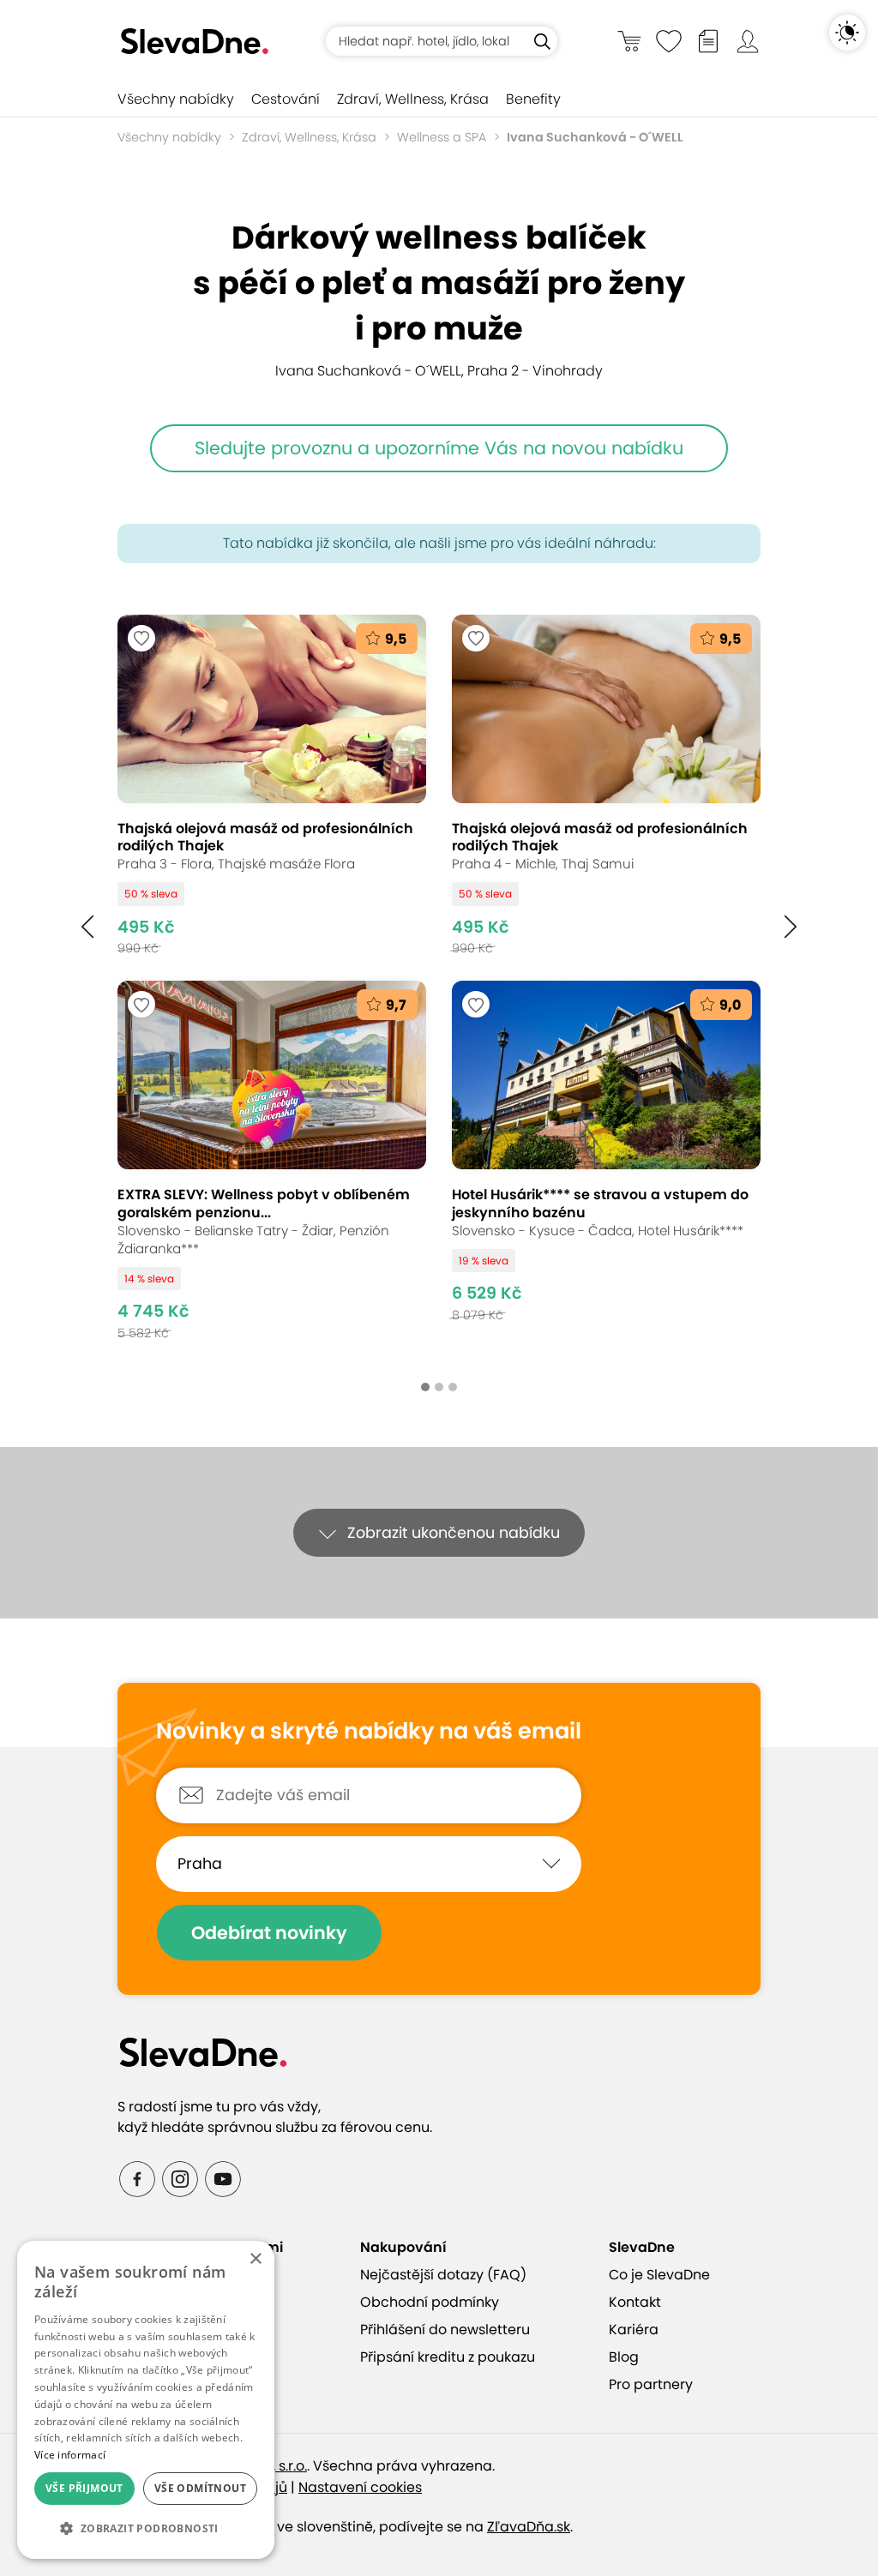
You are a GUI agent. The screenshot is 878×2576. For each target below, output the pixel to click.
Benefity (533, 99)
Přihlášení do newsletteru (445, 2330)
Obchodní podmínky (430, 2302)
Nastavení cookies (360, 2487)
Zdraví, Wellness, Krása (413, 99)
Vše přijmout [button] (84, 2488)
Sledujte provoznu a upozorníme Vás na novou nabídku (439, 448)
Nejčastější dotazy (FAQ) (443, 2275)
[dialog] (146, 2400)
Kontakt (635, 2302)
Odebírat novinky (269, 1933)
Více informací (70, 2455)
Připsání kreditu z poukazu (448, 2357)
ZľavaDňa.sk (529, 2527)
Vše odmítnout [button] (200, 2488)
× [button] (255, 2259)
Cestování (286, 99)
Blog (624, 2357)
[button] (87, 927)
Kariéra (634, 2330)
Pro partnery (651, 2384)
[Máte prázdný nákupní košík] (629, 41)
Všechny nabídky (176, 99)
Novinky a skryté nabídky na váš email (369, 1732)
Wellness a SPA (442, 137)
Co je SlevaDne (659, 2275)
